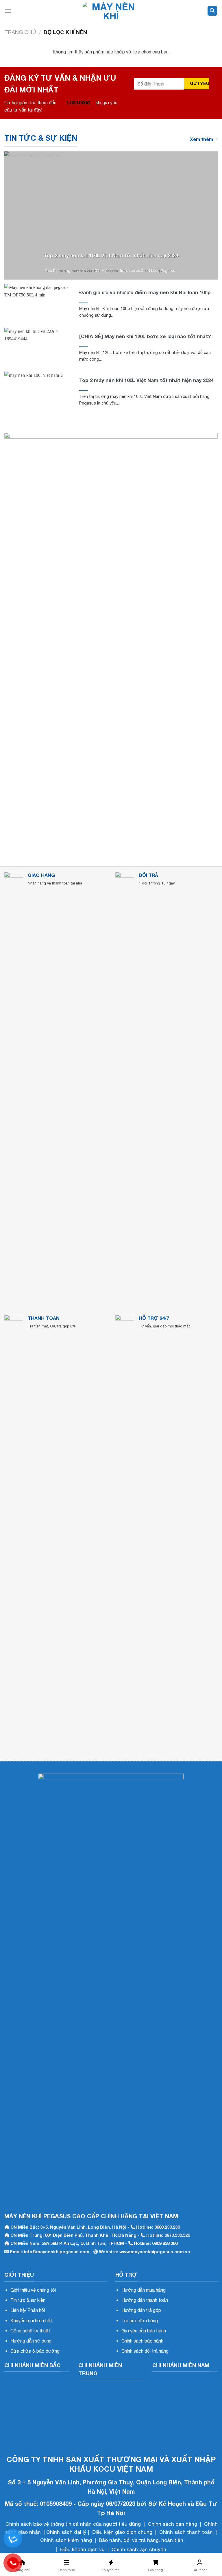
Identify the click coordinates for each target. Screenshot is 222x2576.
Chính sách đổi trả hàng (145, 2351)
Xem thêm (201, 139)
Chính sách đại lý (66, 2532)
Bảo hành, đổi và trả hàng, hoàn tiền (141, 2540)
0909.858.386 (165, 2243)
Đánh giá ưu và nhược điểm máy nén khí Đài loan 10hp (145, 292)
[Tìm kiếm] (212, 11)
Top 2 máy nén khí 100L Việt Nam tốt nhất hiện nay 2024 (111, 255)
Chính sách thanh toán (186, 2532)
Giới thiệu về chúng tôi (33, 2290)
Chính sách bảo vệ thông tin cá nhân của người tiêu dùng (73, 2524)
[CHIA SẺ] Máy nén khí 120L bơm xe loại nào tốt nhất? (145, 336)
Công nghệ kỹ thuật (30, 2331)
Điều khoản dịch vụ (82, 2549)
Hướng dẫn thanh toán (145, 2300)
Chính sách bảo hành (142, 2341)
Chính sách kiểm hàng (66, 2540)
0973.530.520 (177, 2235)
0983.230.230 (167, 2227)
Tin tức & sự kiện (28, 2300)
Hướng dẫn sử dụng (31, 2341)
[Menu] (8, 11)
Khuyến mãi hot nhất (31, 2321)
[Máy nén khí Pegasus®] (111, 11)
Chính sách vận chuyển (139, 2549)
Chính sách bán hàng (172, 2524)
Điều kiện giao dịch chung (122, 2532)
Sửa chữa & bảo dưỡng (35, 2351)
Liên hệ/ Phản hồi (28, 2310)
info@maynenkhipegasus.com (57, 2252)
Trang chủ (20, 32)
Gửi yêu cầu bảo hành (144, 2331)
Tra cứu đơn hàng (140, 2321)
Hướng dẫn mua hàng (144, 2290)
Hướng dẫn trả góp (141, 2310)
